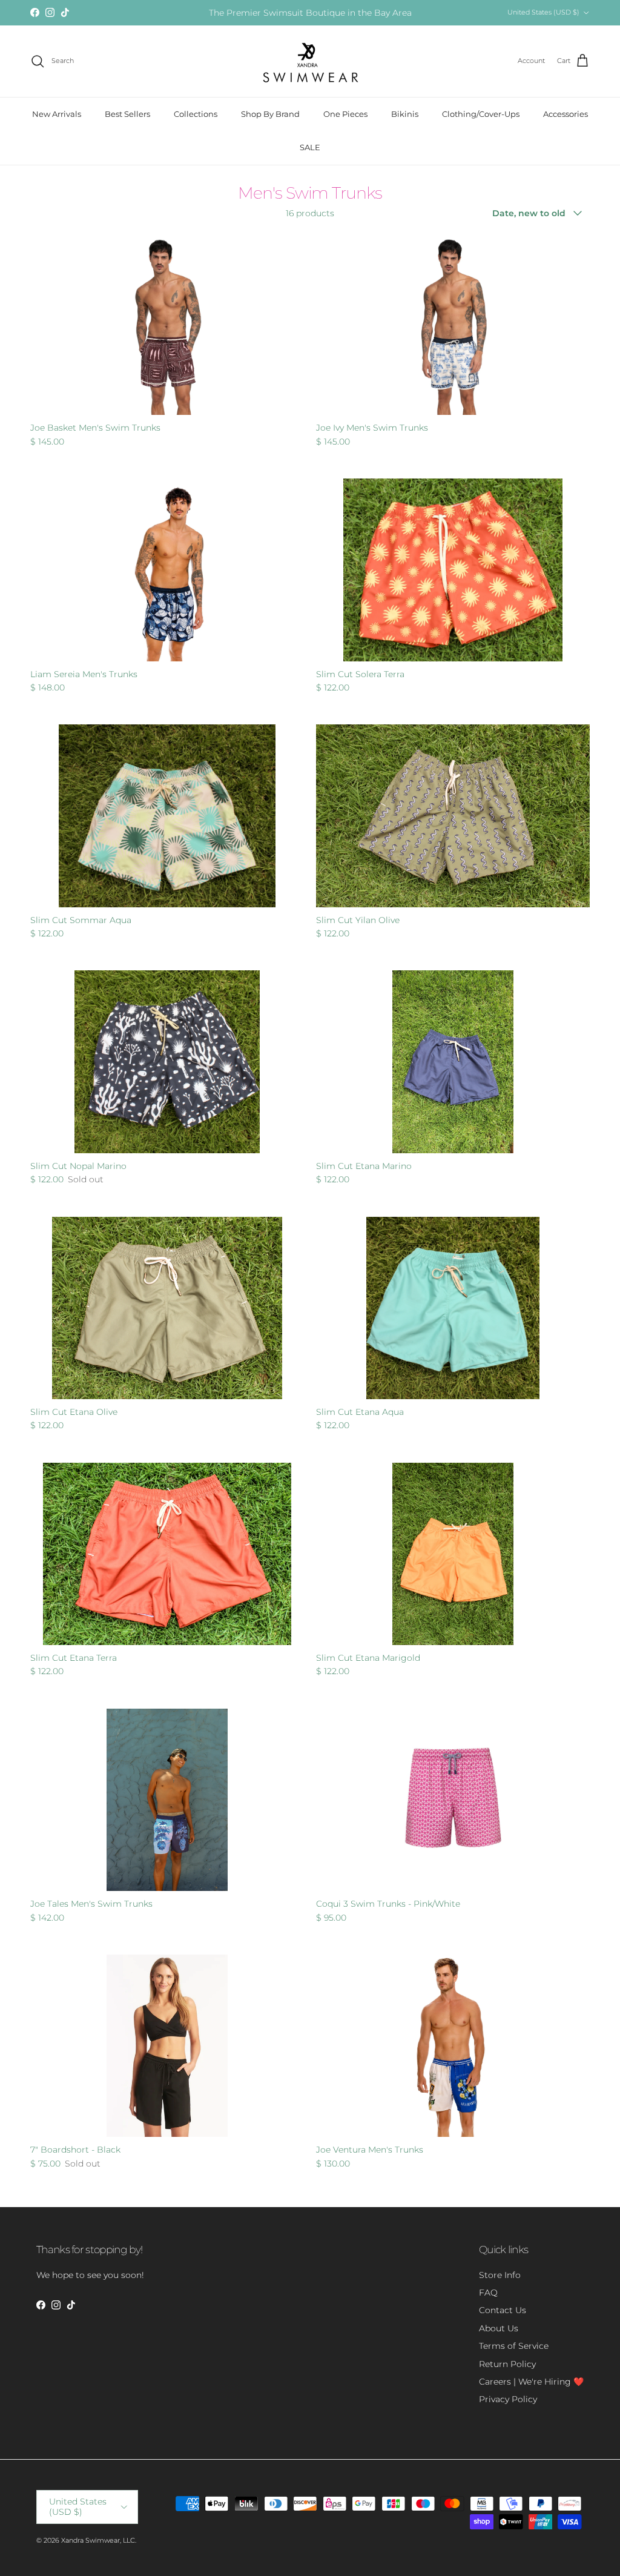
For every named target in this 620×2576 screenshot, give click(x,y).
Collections (196, 114)
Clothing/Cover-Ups (481, 114)
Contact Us (503, 2310)
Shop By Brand (270, 114)
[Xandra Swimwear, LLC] (310, 61)
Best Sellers (127, 114)
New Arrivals (57, 114)
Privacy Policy (508, 2399)
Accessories (566, 114)
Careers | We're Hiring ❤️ (531, 2382)
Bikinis (405, 114)
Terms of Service (514, 2346)
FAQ (488, 2293)
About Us (499, 2328)
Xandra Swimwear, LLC (98, 2540)
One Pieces (345, 114)
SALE (310, 147)
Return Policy (507, 2364)
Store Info (500, 2275)
